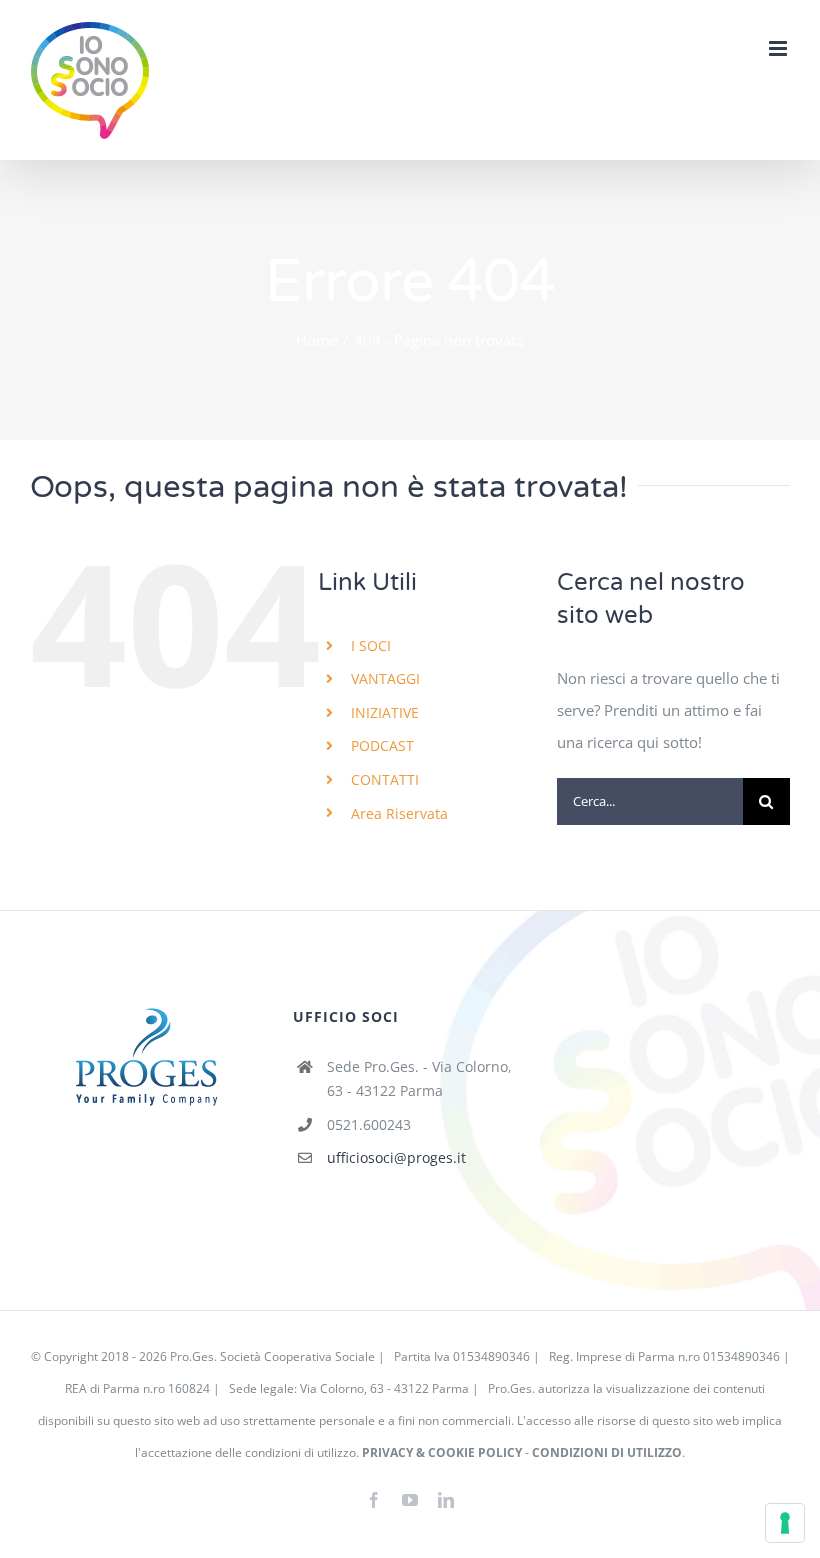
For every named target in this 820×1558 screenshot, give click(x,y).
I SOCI (371, 645)
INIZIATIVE (385, 712)
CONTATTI (385, 779)
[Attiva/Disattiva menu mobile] (779, 48)
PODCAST (382, 745)
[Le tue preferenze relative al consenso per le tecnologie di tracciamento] (785, 1523)
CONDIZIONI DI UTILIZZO (607, 1452)
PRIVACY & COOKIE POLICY (442, 1452)
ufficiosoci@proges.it (396, 1157)
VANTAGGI (385, 678)
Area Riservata (399, 813)
